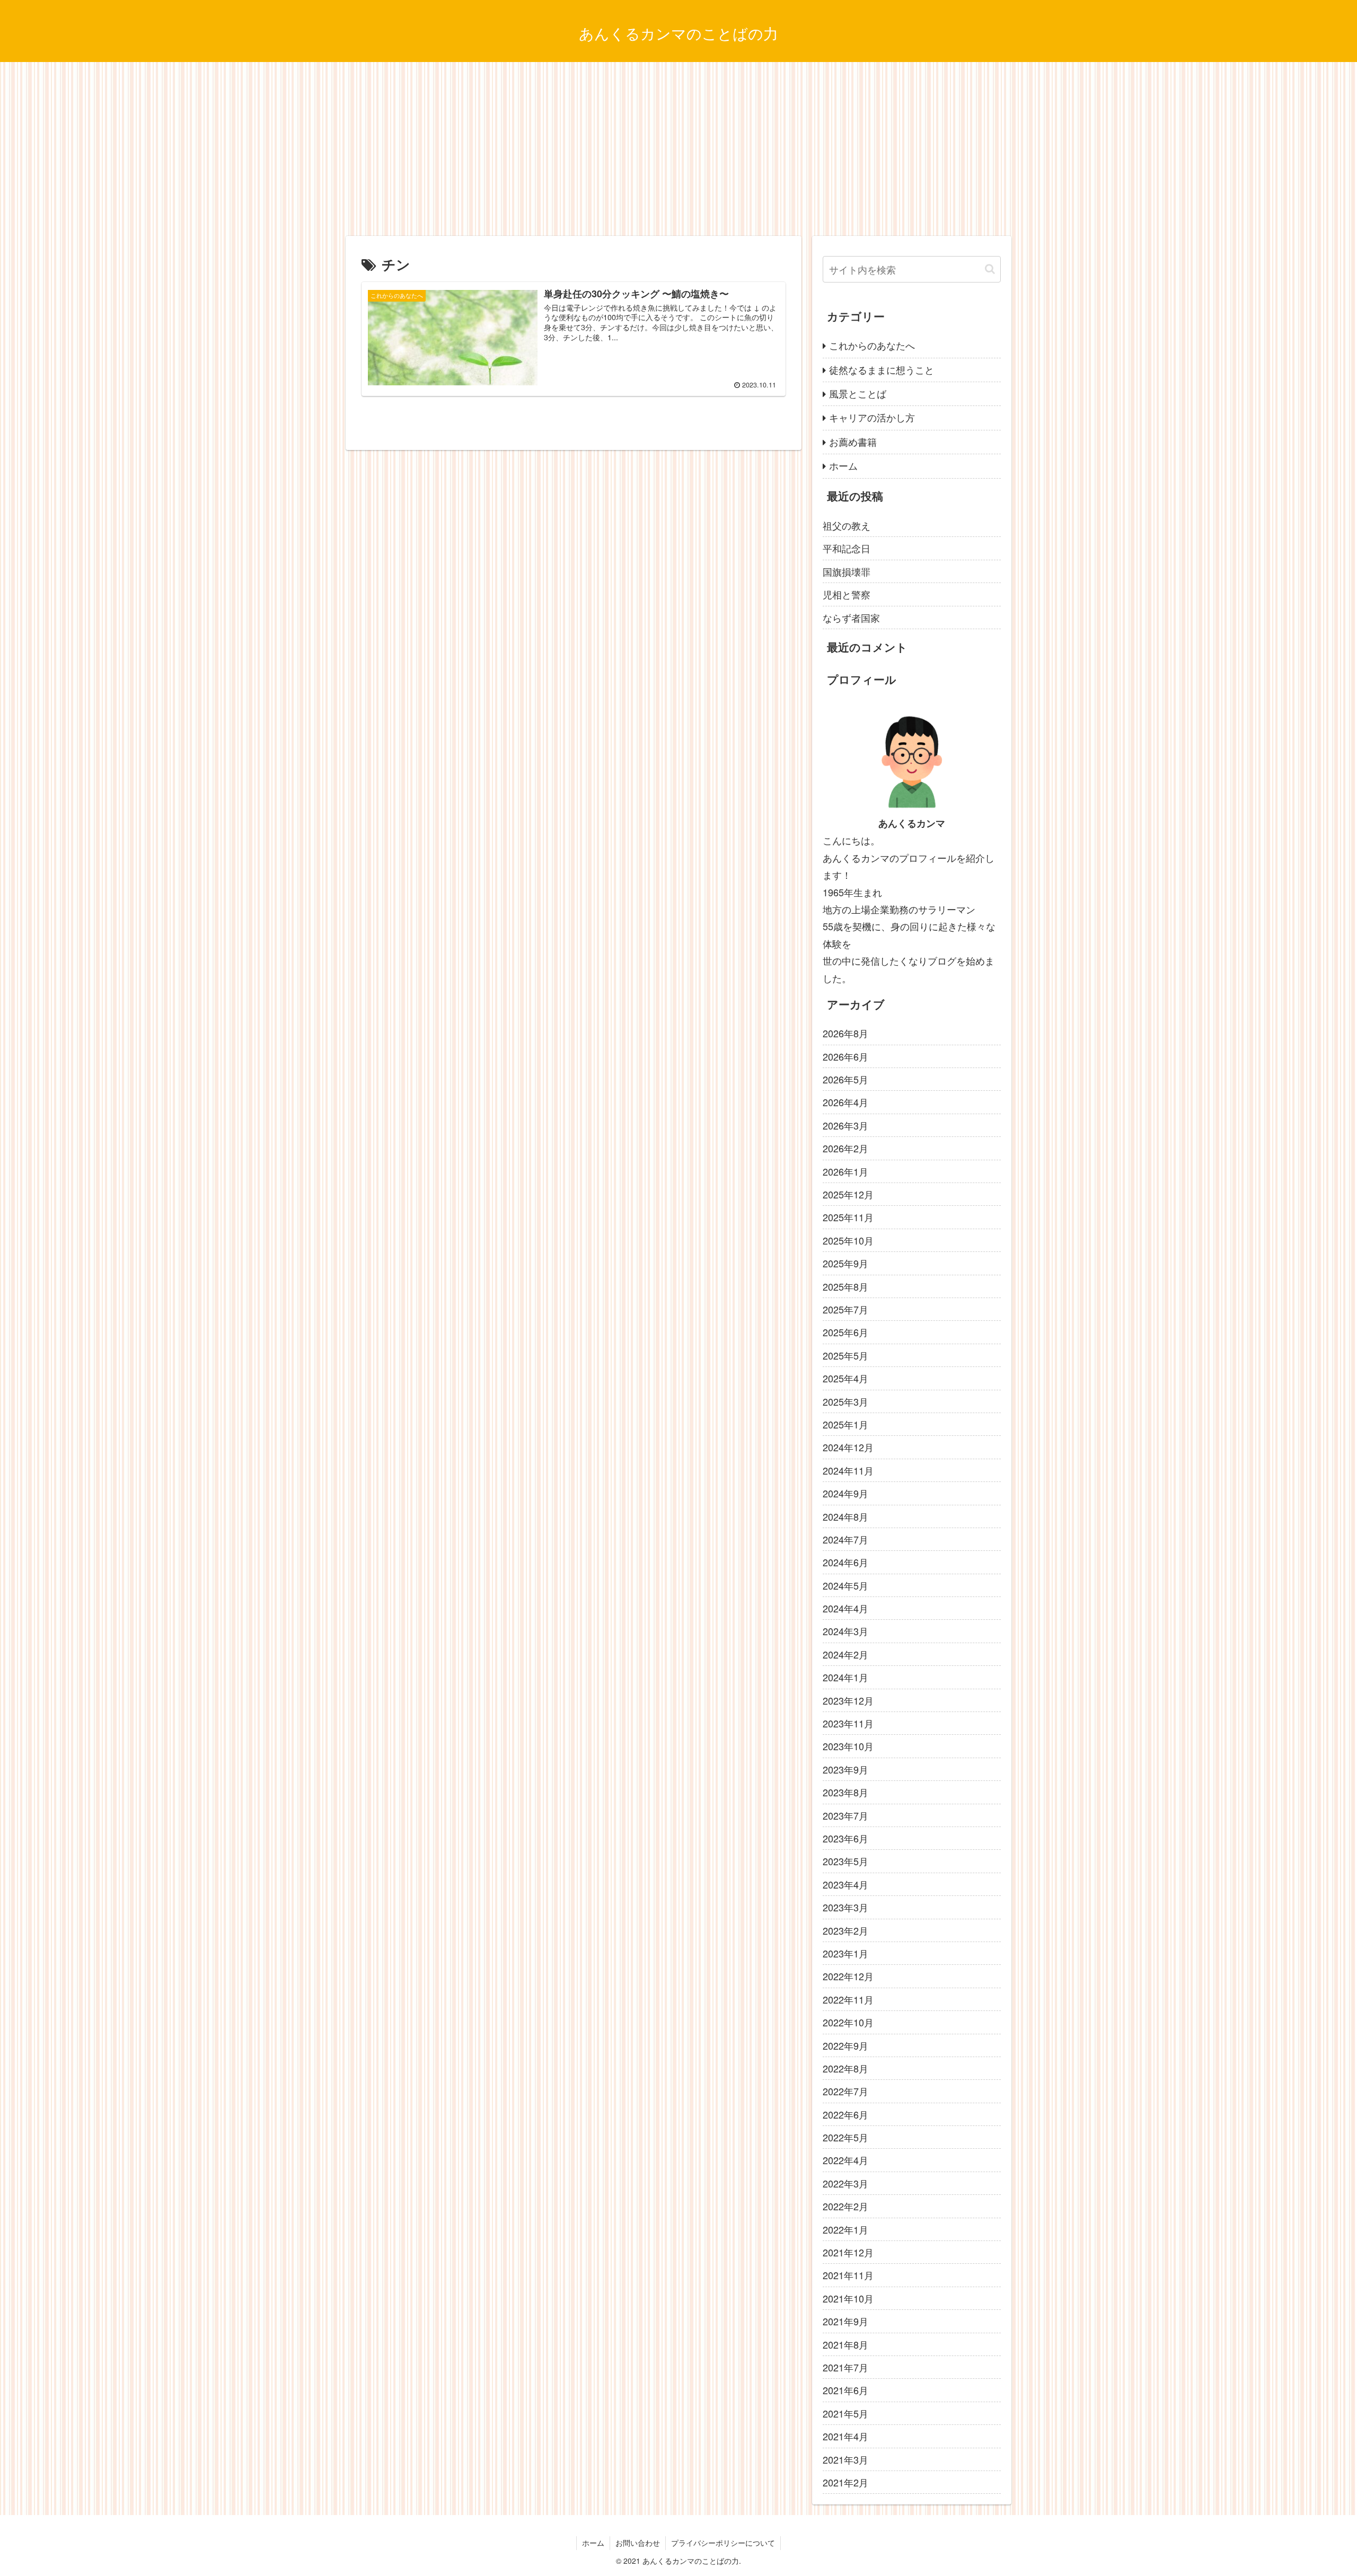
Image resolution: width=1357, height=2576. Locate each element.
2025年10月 (848, 1240)
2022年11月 (848, 1999)
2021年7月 (845, 2367)
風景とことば (858, 393)
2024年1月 (845, 1677)
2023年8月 (845, 1792)
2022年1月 (845, 2229)
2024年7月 (845, 1539)
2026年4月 (845, 1102)
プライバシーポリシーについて (723, 2543)
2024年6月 (845, 1562)
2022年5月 (845, 2137)
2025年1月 (845, 1424)
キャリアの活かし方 (872, 417)
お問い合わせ (638, 2543)
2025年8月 (845, 1286)
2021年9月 (845, 2321)
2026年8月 (845, 1033)
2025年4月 (845, 1378)
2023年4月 (845, 1884)
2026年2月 (845, 1148)
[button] (990, 269)
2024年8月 (845, 1516)
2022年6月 (845, 2114)
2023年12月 (848, 1700)
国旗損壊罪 (847, 571)
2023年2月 (845, 1930)
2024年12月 (848, 1447)
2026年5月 (845, 1079)
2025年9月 (845, 1263)
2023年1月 (845, 1953)
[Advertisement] (678, 149)
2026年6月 (845, 1056)
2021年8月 (845, 2344)
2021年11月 (848, 2275)
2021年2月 (845, 2482)
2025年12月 (848, 1194)
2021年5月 (845, 2413)
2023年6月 (845, 1838)
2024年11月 (848, 1470)
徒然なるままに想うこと (882, 369)
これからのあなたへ (872, 345)
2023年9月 (845, 1769)
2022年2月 (845, 2206)
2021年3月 (845, 2459)
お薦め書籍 (853, 442)
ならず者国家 (851, 617)
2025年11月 (848, 1217)
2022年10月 (848, 2022)
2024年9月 (845, 1493)
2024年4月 (845, 1608)
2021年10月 (848, 2298)
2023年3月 (845, 1907)
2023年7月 (845, 1815)
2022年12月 (848, 1976)
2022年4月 (845, 2160)
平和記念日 (847, 548)
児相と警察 (847, 594)
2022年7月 (845, 2091)
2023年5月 (845, 1861)
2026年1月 (845, 1171)
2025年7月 (845, 1309)
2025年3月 (845, 1401)
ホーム (843, 465)
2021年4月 (845, 2436)
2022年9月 (845, 2045)
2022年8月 (845, 2068)
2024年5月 (845, 1585)
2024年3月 (845, 1631)
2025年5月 (845, 1355)
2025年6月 (845, 1332)
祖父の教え (847, 525)
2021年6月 (845, 2390)
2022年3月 (845, 2183)
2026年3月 (845, 1125)
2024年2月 (845, 1654)
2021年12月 (848, 2252)
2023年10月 (848, 1746)
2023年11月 (848, 1723)
